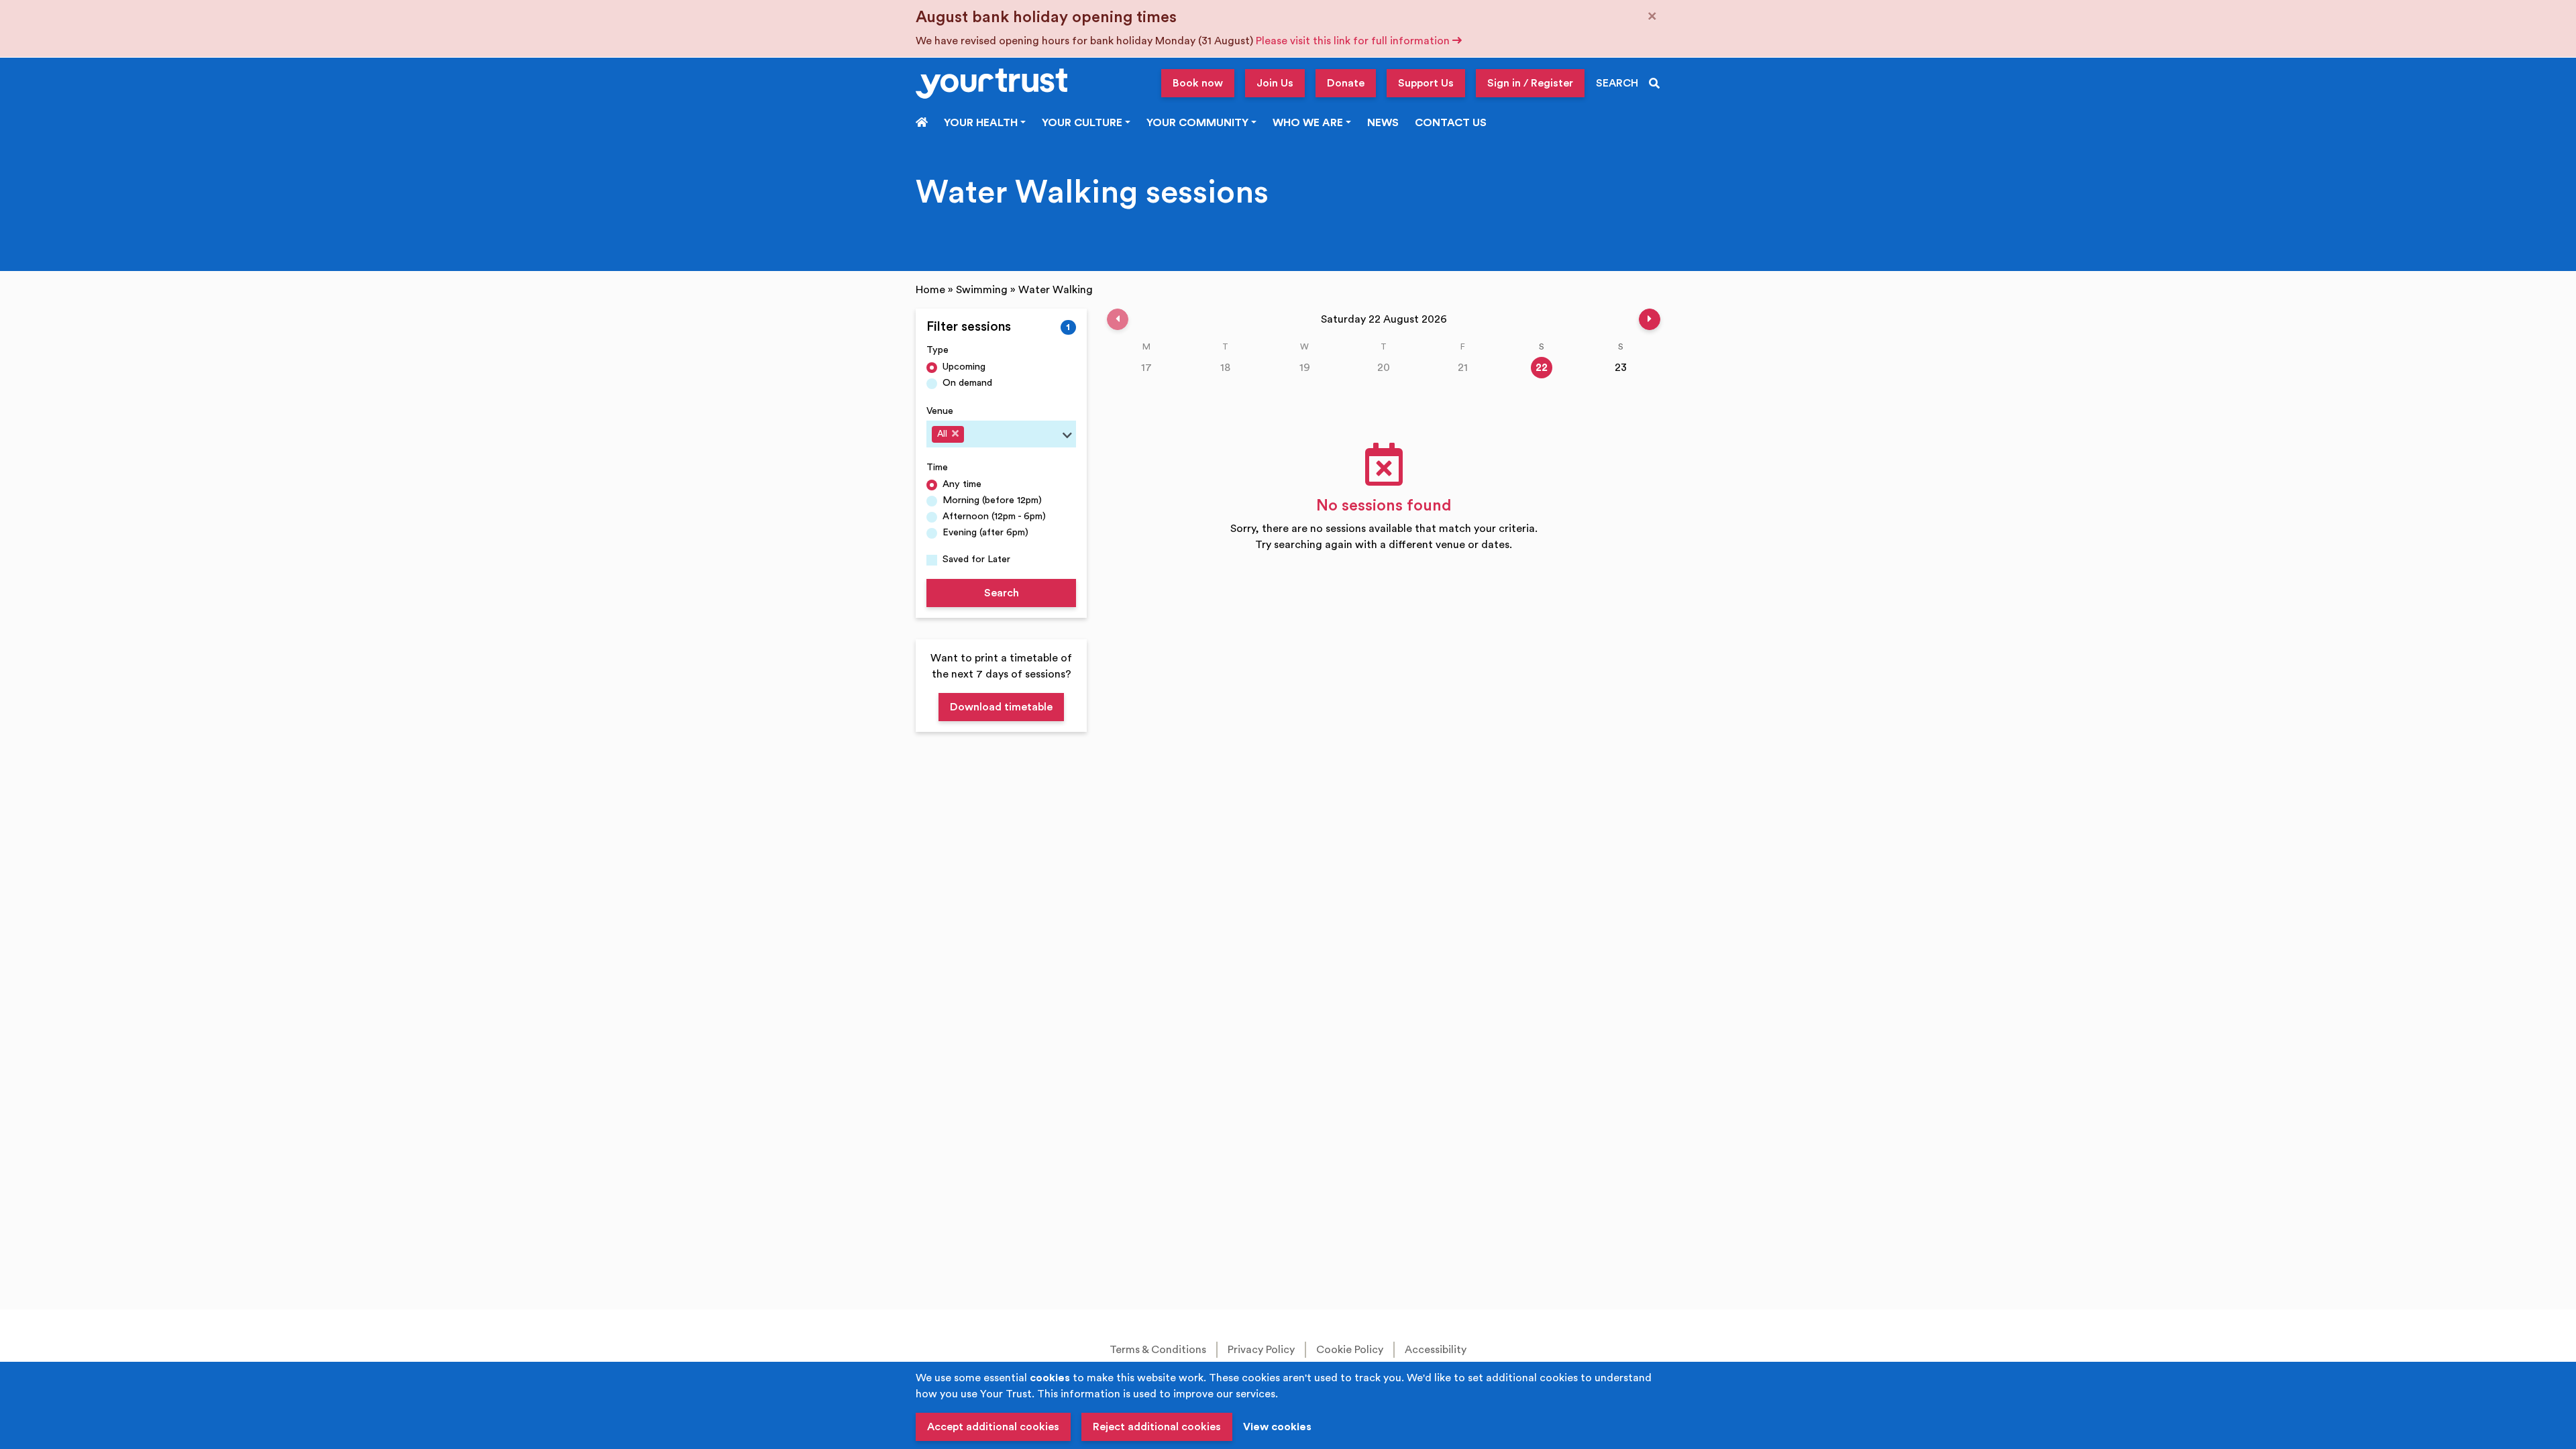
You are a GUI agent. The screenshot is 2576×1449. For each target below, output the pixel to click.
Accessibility (1436, 1350)
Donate (1346, 83)
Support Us (1426, 83)
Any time (962, 484)
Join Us (1275, 83)
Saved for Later (976, 559)
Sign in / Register (1530, 83)
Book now (1198, 83)
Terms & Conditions (1158, 1350)
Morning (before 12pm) (992, 500)
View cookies (1277, 1427)
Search (1002, 593)
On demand (967, 383)
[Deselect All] (955, 433)
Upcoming (964, 367)
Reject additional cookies (1157, 1427)
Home (930, 290)
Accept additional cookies (993, 1427)
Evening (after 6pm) (985, 532)
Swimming (982, 290)
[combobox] (1001, 434)
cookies (1050, 1378)
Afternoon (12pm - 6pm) (994, 516)
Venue (940, 411)
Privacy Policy (1261, 1350)
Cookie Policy (1350, 1350)
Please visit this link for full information (1354, 41)
